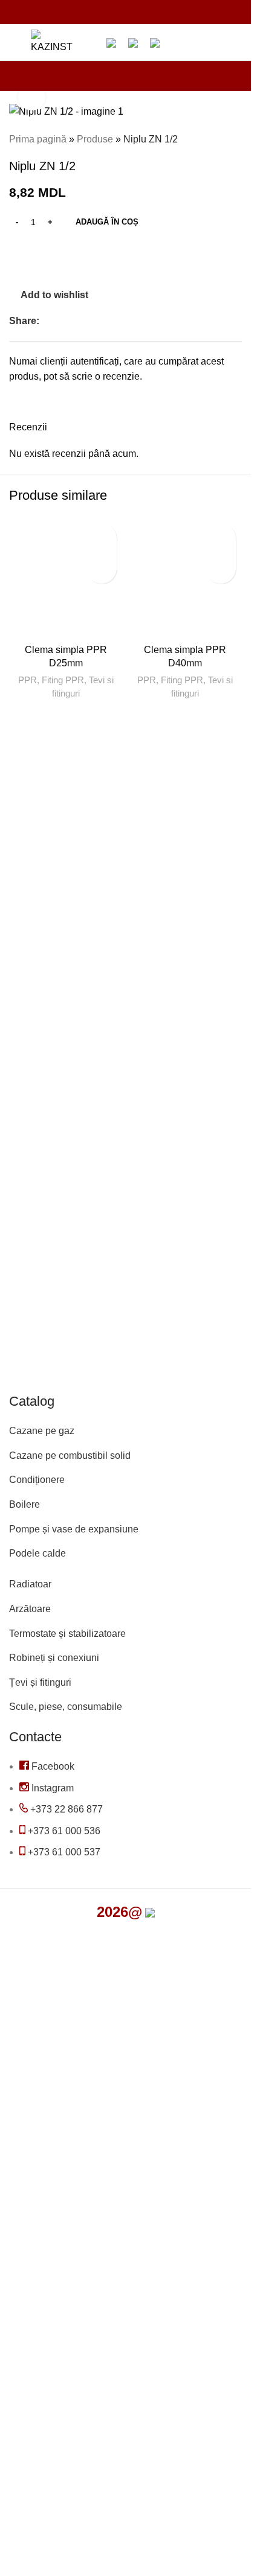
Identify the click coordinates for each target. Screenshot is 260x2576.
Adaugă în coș (107, 222)
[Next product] (235, 139)
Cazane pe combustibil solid (70, 1455)
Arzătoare (30, 1609)
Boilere (24, 1504)
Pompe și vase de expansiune (74, 1529)
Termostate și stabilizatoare (67, 1634)
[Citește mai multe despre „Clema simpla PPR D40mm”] (221, 569)
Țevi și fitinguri (40, 1682)
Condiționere (37, 1480)
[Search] (89, 42)
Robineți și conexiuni (54, 1658)
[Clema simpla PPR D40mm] (186, 578)
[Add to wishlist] (102, 538)
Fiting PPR (63, 680)
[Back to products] (220, 139)
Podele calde (37, 1553)
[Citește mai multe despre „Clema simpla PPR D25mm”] (102, 569)
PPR (28, 680)
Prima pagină (38, 139)
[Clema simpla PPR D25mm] (66, 578)
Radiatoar (30, 1584)
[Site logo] (52, 41)
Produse (95, 139)
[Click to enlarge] (32, 97)
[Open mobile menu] (14, 42)
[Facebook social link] (47, 321)
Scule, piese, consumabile (66, 1707)
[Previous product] (206, 139)
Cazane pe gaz (42, 1431)
